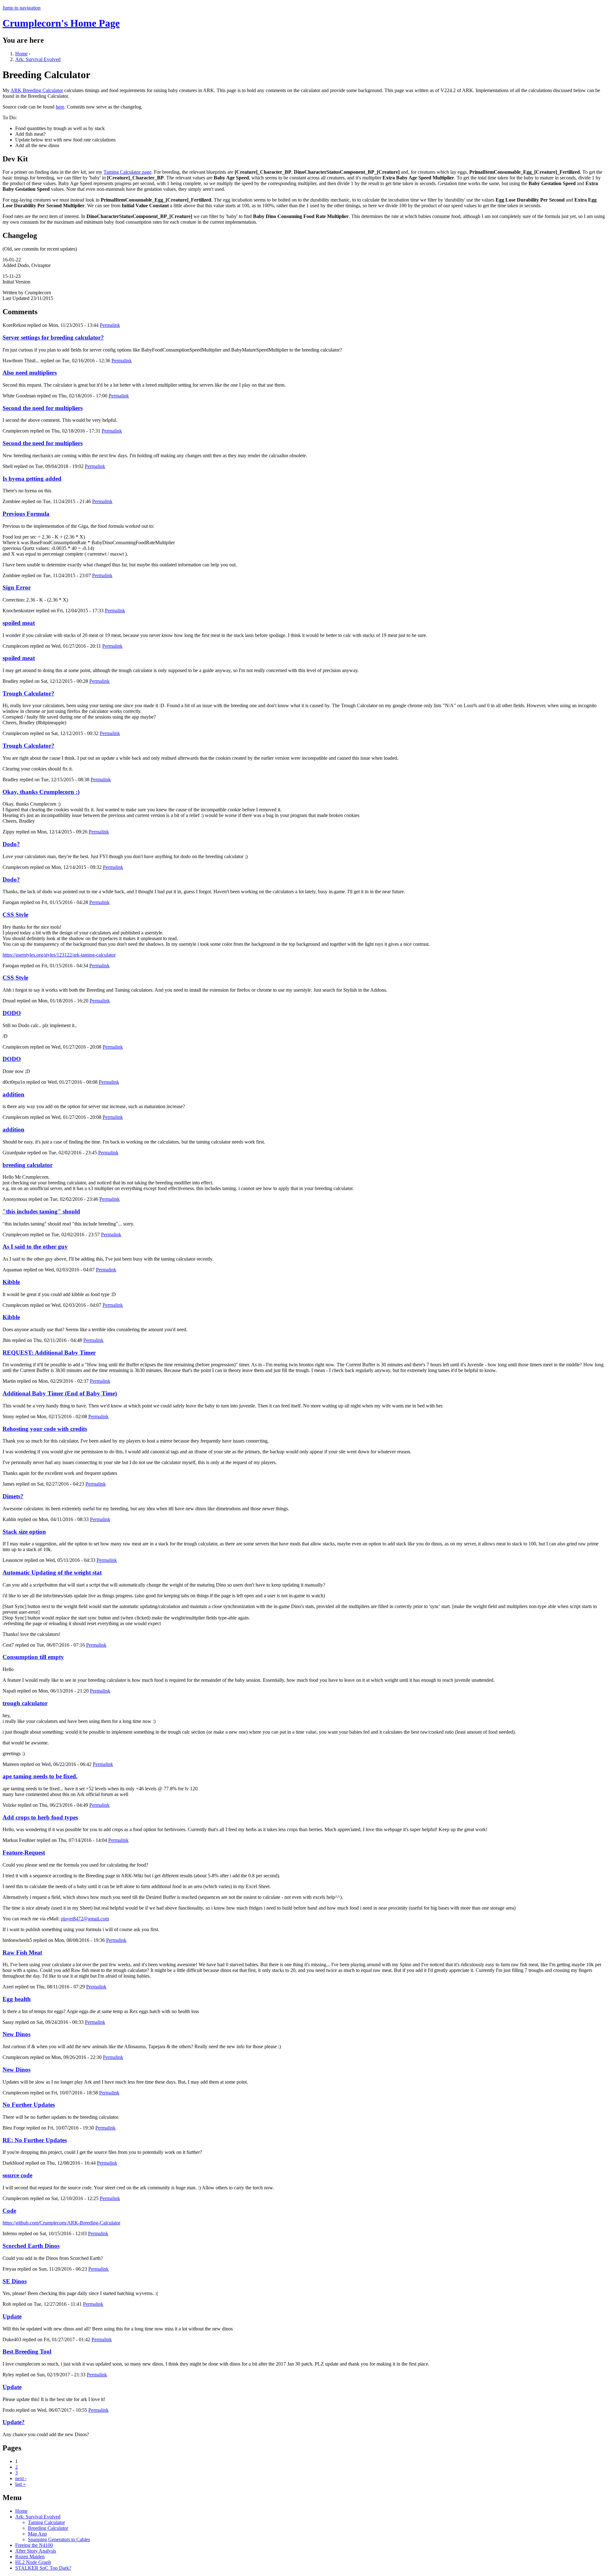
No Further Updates (29, 2105)
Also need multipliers (30, 373)
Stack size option (24, 1532)
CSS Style (15, 915)
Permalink (110, 325)
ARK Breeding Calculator (37, 90)
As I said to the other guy (35, 1247)
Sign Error (17, 587)
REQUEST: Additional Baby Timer (49, 1353)
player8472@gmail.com (85, 1919)
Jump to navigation (22, 8)
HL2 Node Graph (33, 2562)
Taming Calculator (46, 2522)
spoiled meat (19, 623)
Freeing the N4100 (34, 2545)
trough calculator (25, 1703)
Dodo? (11, 844)
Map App (37, 2534)
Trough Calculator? (28, 693)
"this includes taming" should (41, 1211)
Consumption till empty (33, 1657)
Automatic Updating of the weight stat (52, 1572)
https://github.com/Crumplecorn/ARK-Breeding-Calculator (61, 2223)
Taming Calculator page (127, 172)
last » (20, 2484)
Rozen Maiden (30, 2557)
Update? (14, 2422)
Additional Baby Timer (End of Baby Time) (60, 1393)
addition (13, 1094)
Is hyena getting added (32, 479)
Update (12, 2316)
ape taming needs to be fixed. (40, 1776)
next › (21, 2478)
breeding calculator (28, 1165)
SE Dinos (15, 2281)
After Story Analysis (36, 2551)
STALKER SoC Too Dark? (43, 2568)
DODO (12, 1013)
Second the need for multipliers (43, 408)
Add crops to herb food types (40, 1817)
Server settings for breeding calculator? (53, 337)
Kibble (11, 1282)
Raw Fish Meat (22, 1952)
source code (17, 2175)
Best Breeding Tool (27, 2351)
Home (21, 54)
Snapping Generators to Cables (59, 2539)
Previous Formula (26, 514)
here (60, 107)
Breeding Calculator (48, 2528)
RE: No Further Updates (35, 2140)
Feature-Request (24, 1852)
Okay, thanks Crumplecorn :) (41, 792)
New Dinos (16, 2034)
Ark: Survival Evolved (38, 59)
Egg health (17, 1999)
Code (9, 2211)
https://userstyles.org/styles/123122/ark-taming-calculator (59, 955)
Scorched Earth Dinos (31, 2246)
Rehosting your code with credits (45, 1429)
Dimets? (13, 1496)
